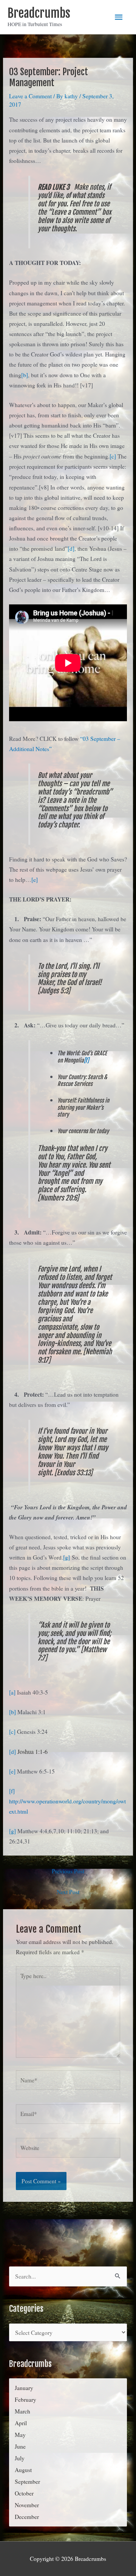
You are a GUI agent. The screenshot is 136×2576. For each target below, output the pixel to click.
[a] (12, 1692)
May (20, 2435)
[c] (113, 456)
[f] (86, 1060)
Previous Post (68, 1871)
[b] (25, 375)
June (20, 2446)
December (27, 2517)
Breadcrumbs (39, 13)
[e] (35, 880)
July (20, 2458)
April (21, 2423)
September (27, 2482)
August (23, 2470)
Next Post (68, 1892)
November (27, 2505)
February (25, 2399)
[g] (66, 1557)
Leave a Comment (30, 96)
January (24, 2388)
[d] (71, 548)
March (22, 2411)
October (24, 2493)
